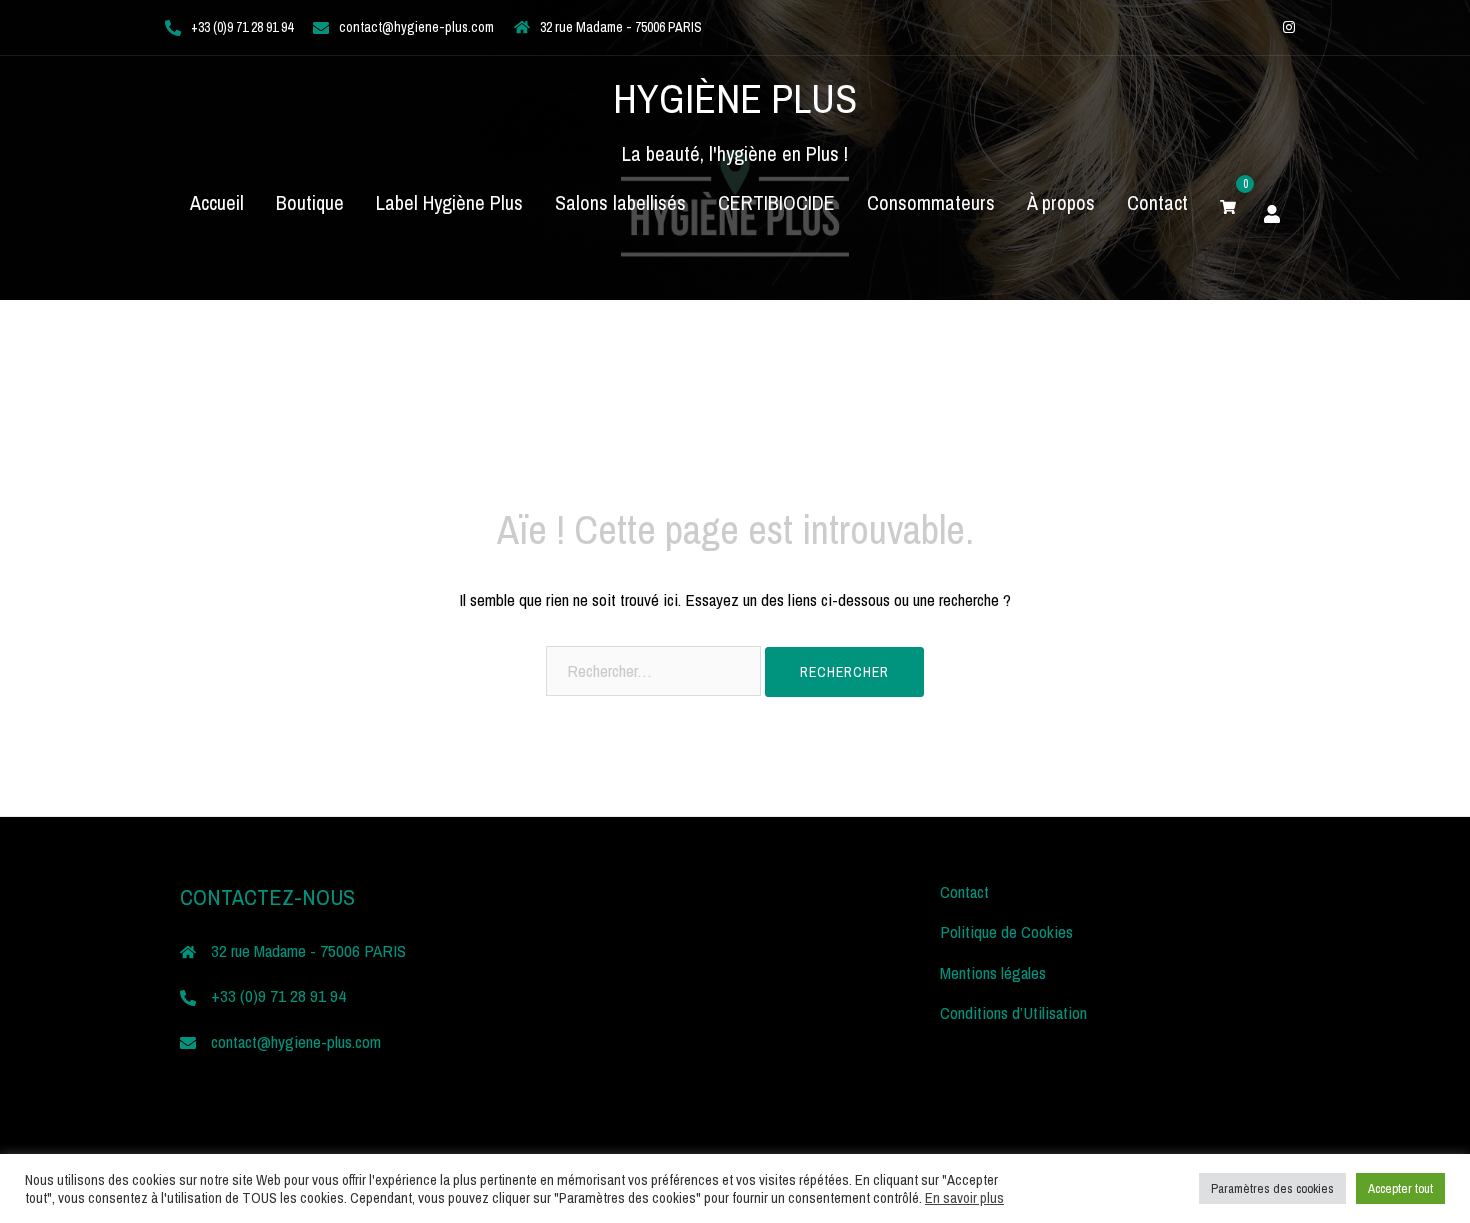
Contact (1157, 202)
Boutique (310, 202)
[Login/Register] (1272, 211)
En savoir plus (964, 1198)
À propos (1061, 202)
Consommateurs (931, 202)
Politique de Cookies (1006, 931)
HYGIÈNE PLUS (735, 98)
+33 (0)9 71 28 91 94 (242, 27)
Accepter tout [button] (1400, 1188)
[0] (1228, 203)
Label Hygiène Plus (449, 202)
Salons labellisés (620, 202)
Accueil (217, 202)
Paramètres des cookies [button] (1272, 1188)
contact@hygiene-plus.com (416, 27)
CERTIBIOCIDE (776, 202)
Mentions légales (993, 972)
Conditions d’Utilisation (1013, 1012)
